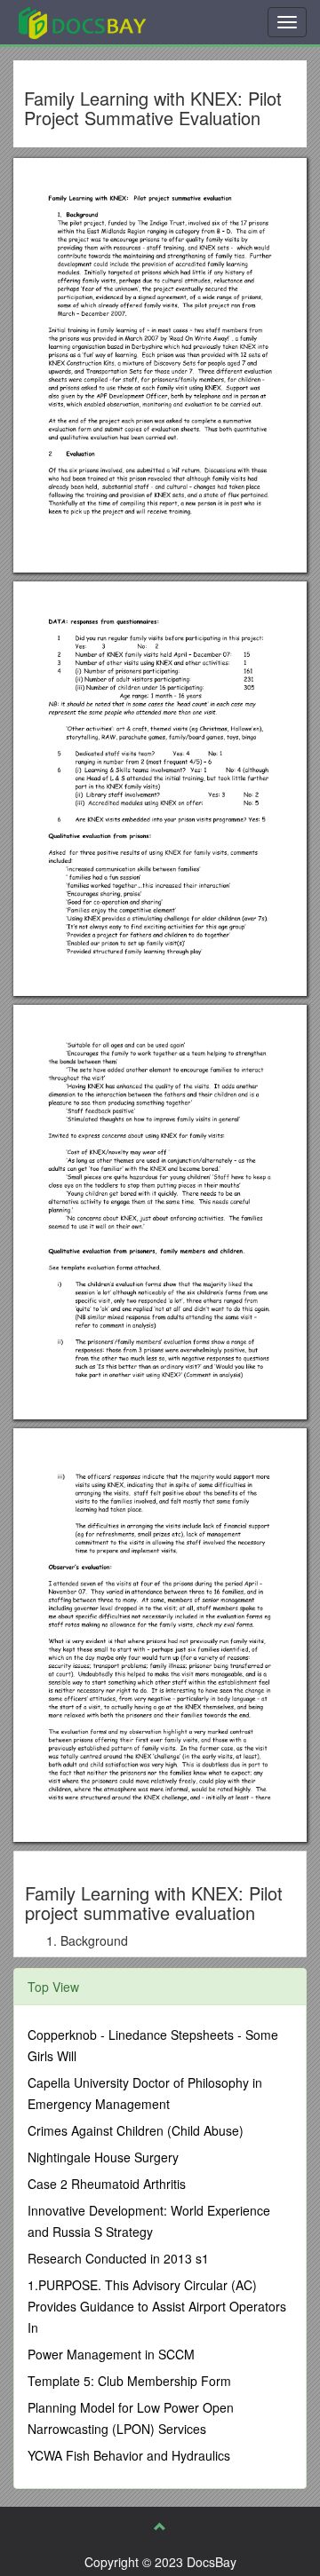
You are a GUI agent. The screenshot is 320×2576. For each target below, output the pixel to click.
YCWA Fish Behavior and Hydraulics (129, 2455)
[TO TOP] (160, 2526)
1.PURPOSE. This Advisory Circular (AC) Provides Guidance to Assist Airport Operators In (157, 2306)
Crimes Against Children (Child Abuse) (136, 2130)
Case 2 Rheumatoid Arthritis (107, 2184)
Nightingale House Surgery (103, 2157)
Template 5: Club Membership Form (129, 2381)
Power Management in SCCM (111, 2354)
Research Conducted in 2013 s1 (118, 2258)
